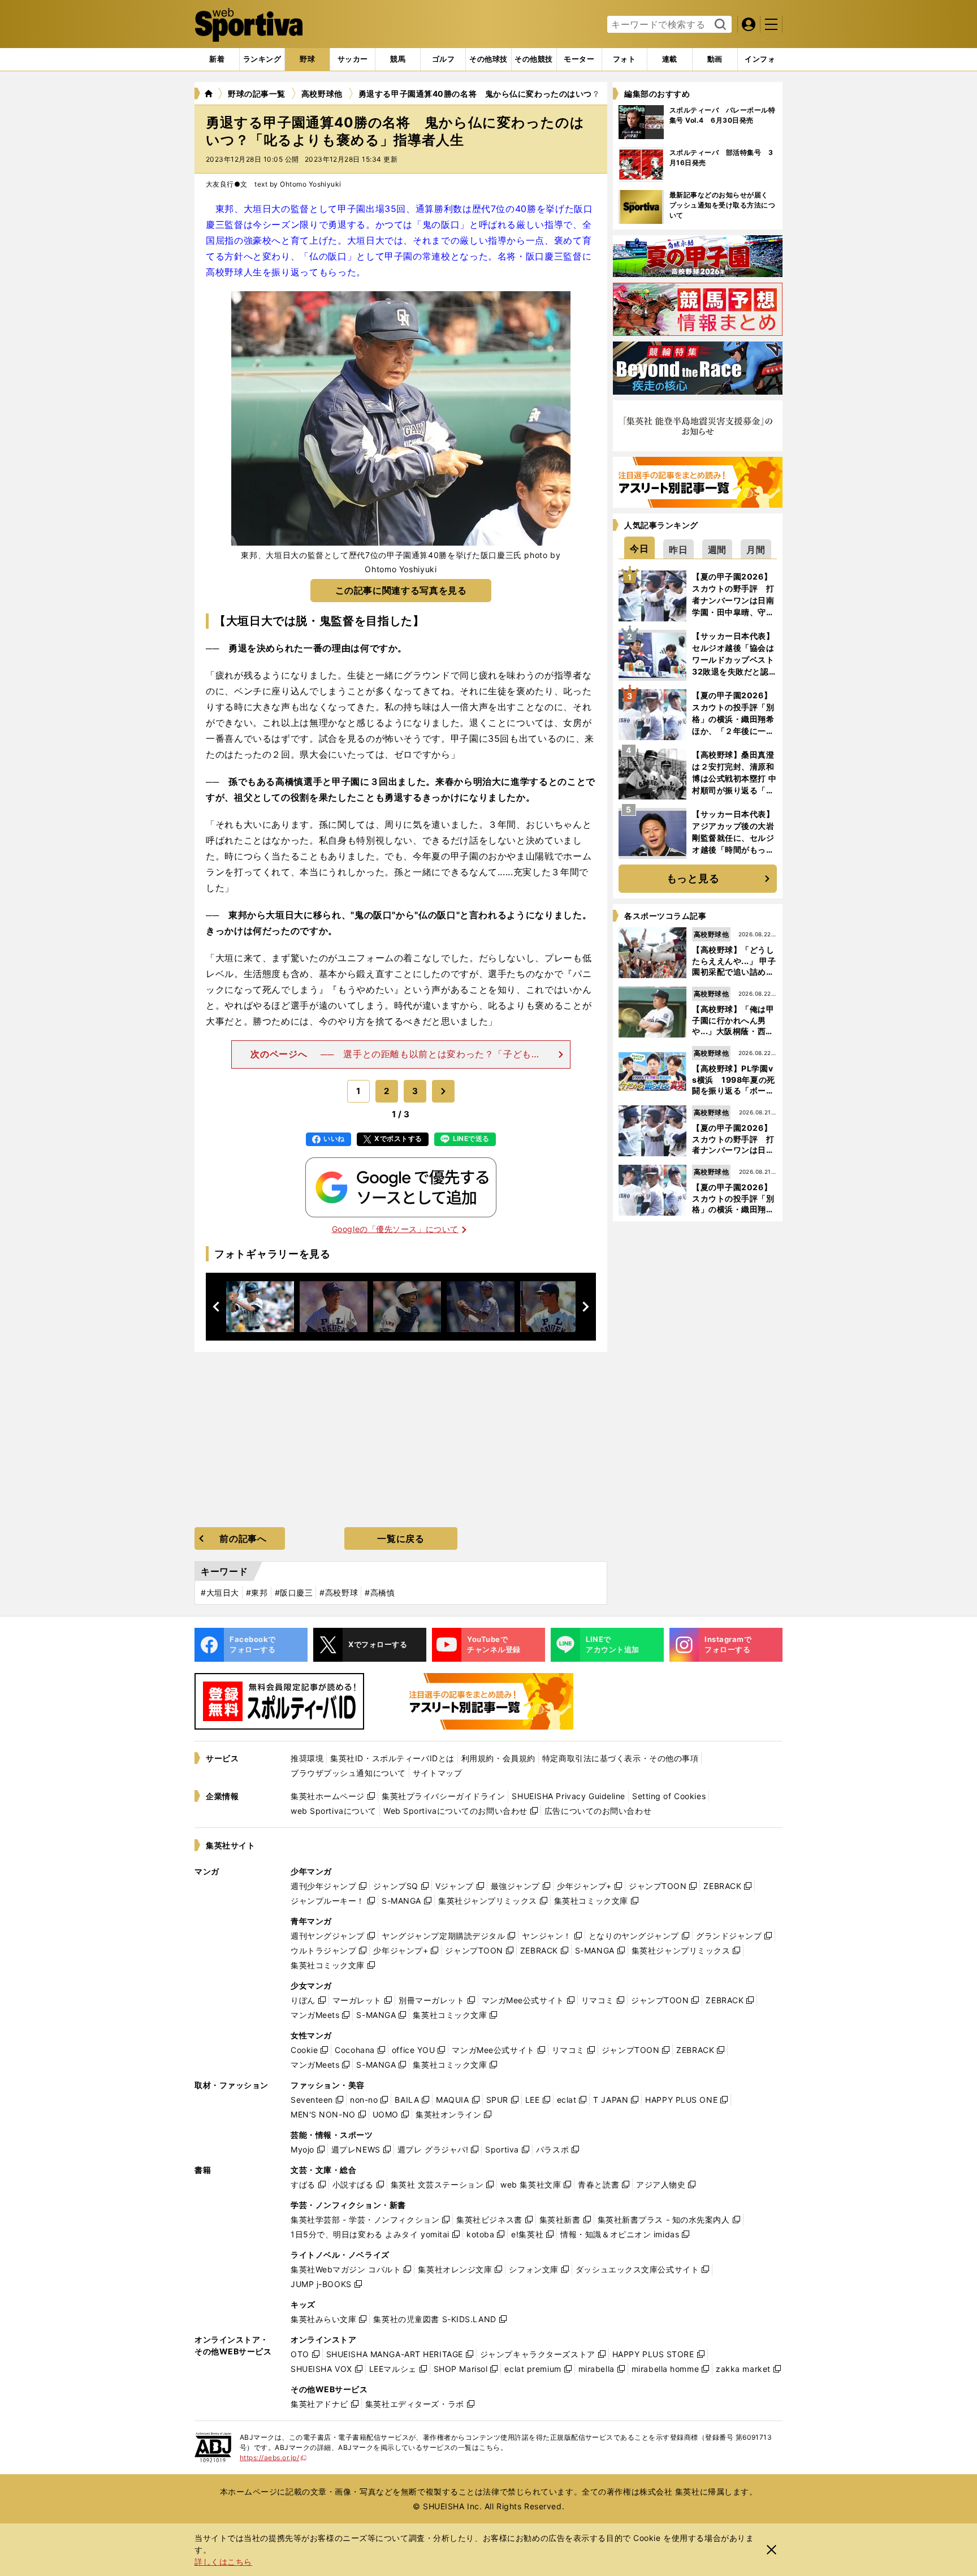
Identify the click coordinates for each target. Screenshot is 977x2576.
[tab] (307, 59)
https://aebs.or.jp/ (273, 2458)
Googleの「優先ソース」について (395, 1229)
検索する (719, 25)
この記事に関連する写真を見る (401, 590)
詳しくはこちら (223, 2562)
